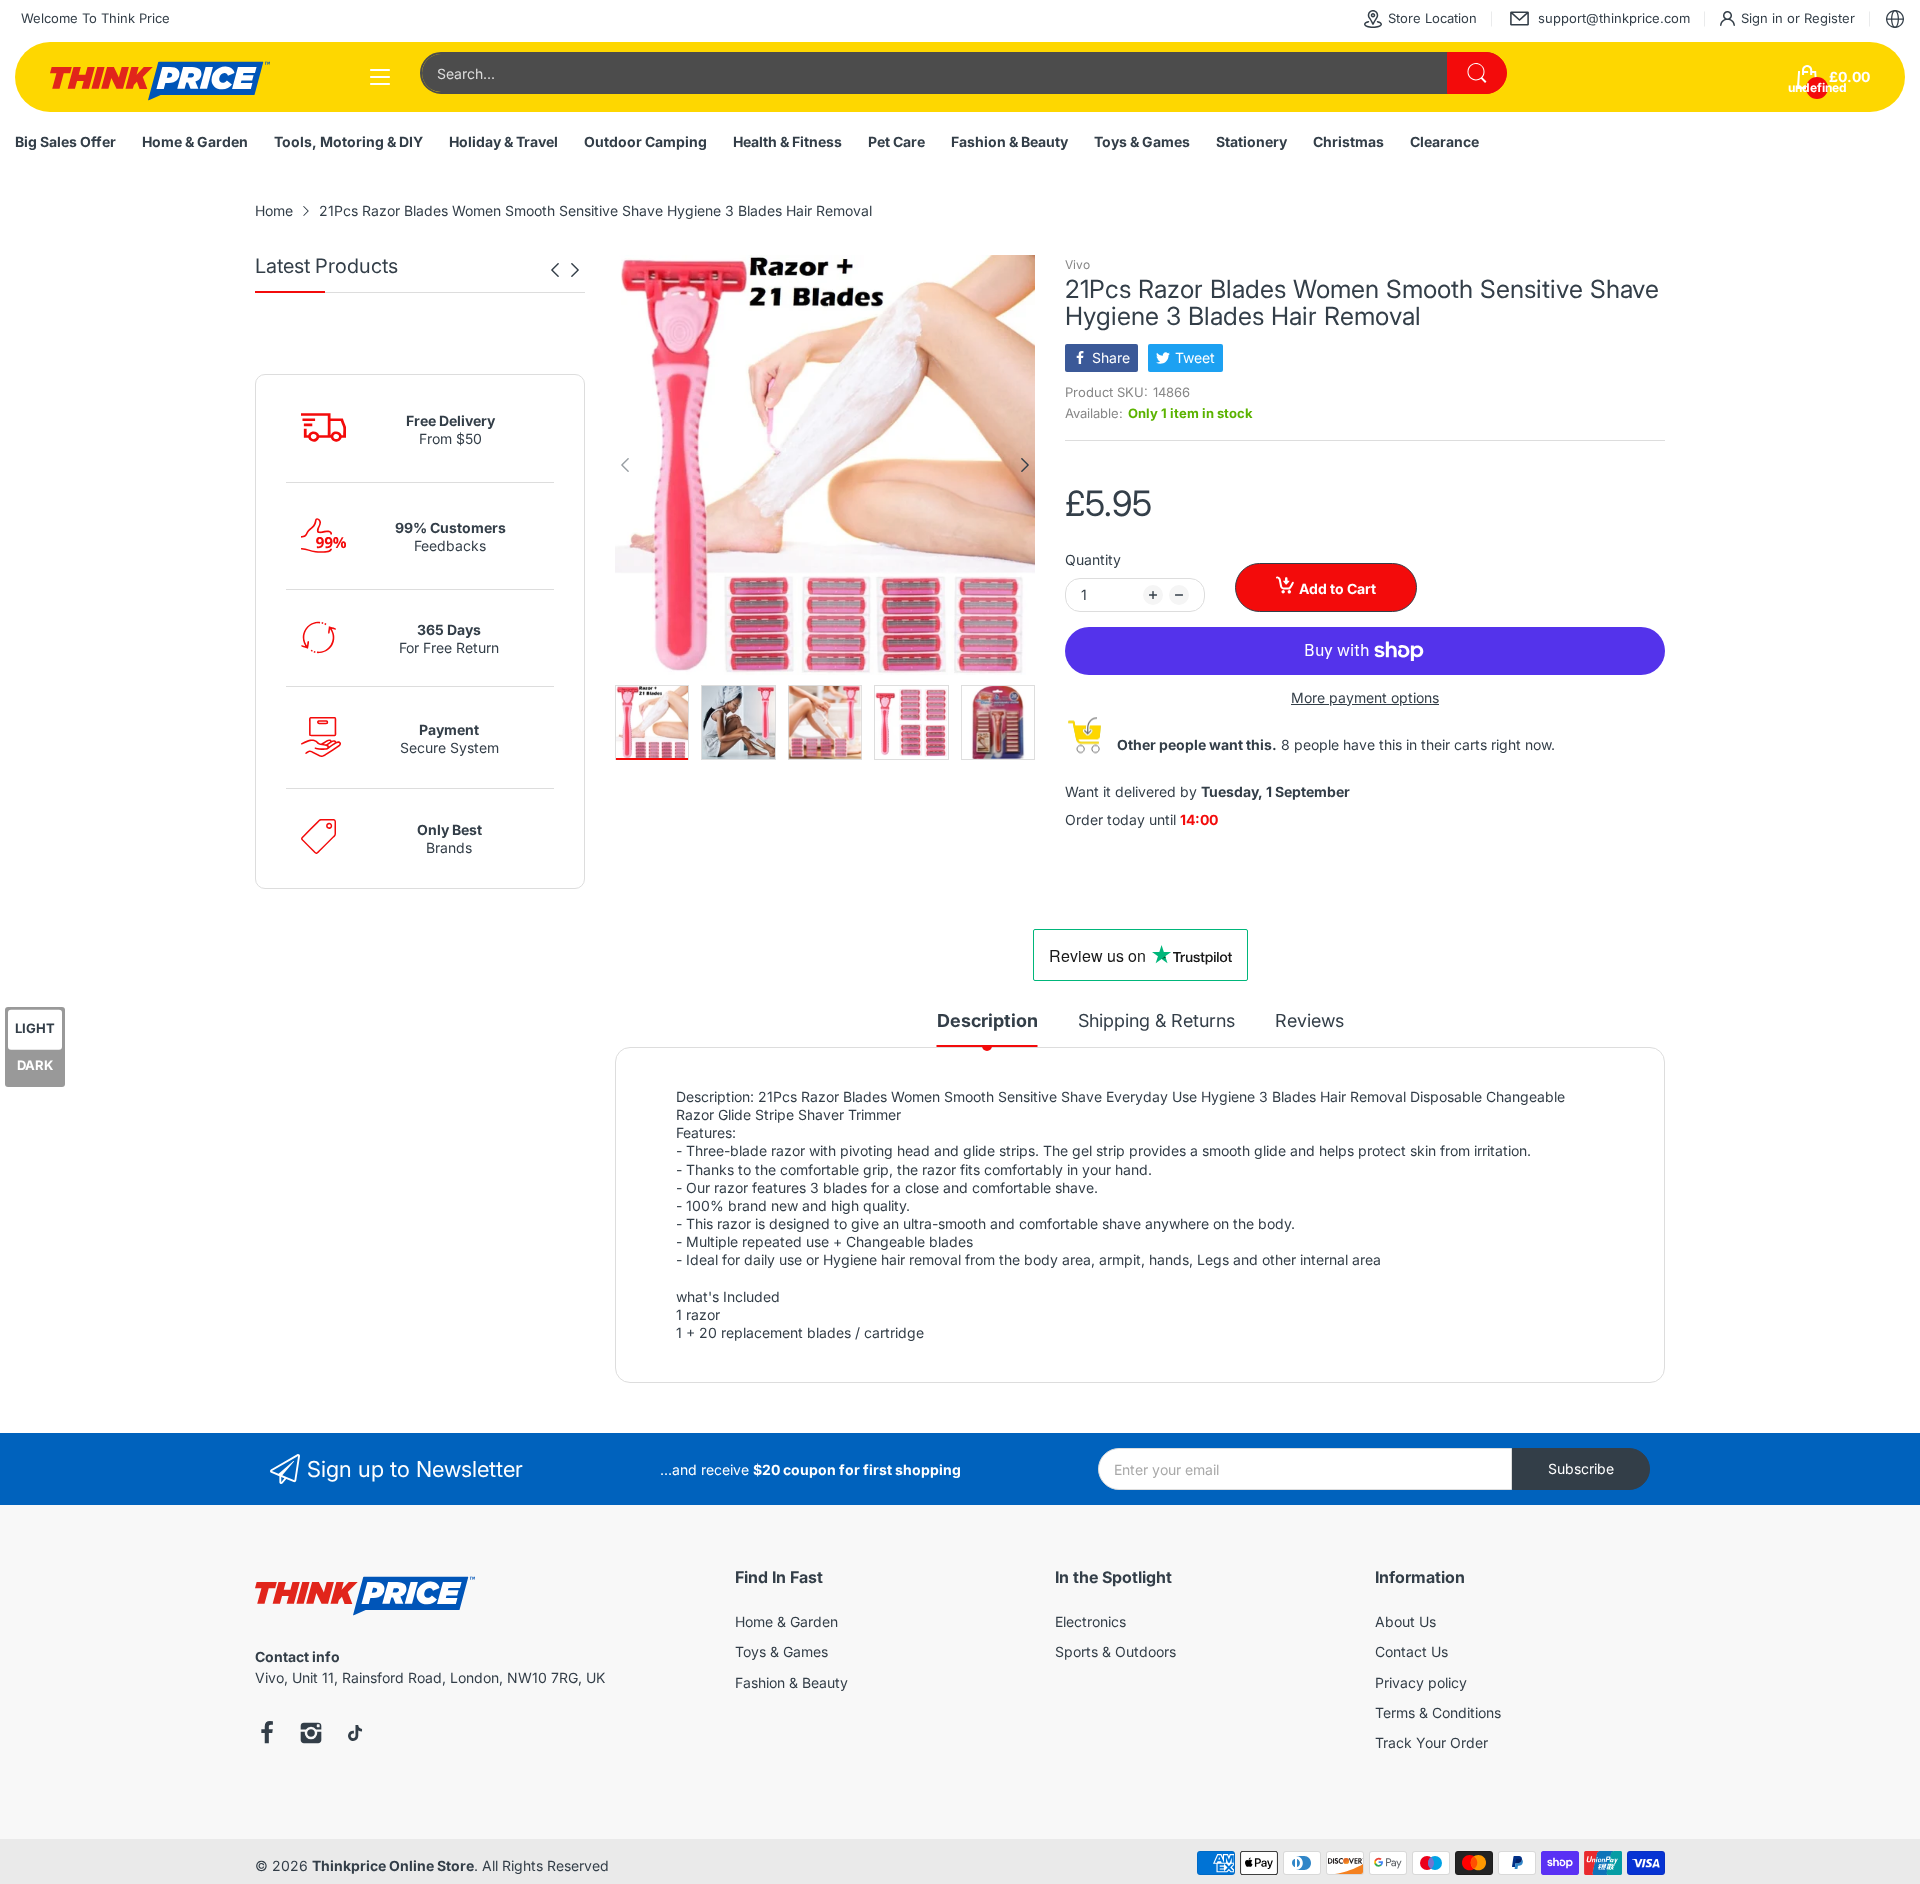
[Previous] (575, 270)
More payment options (1365, 697)
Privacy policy (1421, 1682)
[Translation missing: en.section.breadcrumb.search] (1477, 73)
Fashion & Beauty (791, 1682)
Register (1829, 18)
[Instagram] (311, 1735)
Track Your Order (1431, 1742)
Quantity (1093, 559)
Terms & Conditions (1438, 1712)
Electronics (1090, 1621)
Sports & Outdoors (1115, 1651)
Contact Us (1411, 1651)
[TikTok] (355, 1735)
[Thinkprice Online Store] (160, 77)
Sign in (1764, 18)
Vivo (1077, 264)
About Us (1405, 1621)
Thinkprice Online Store (393, 1865)
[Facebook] (267, 1735)
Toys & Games (781, 1651)
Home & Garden (786, 1621)
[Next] (555, 270)
